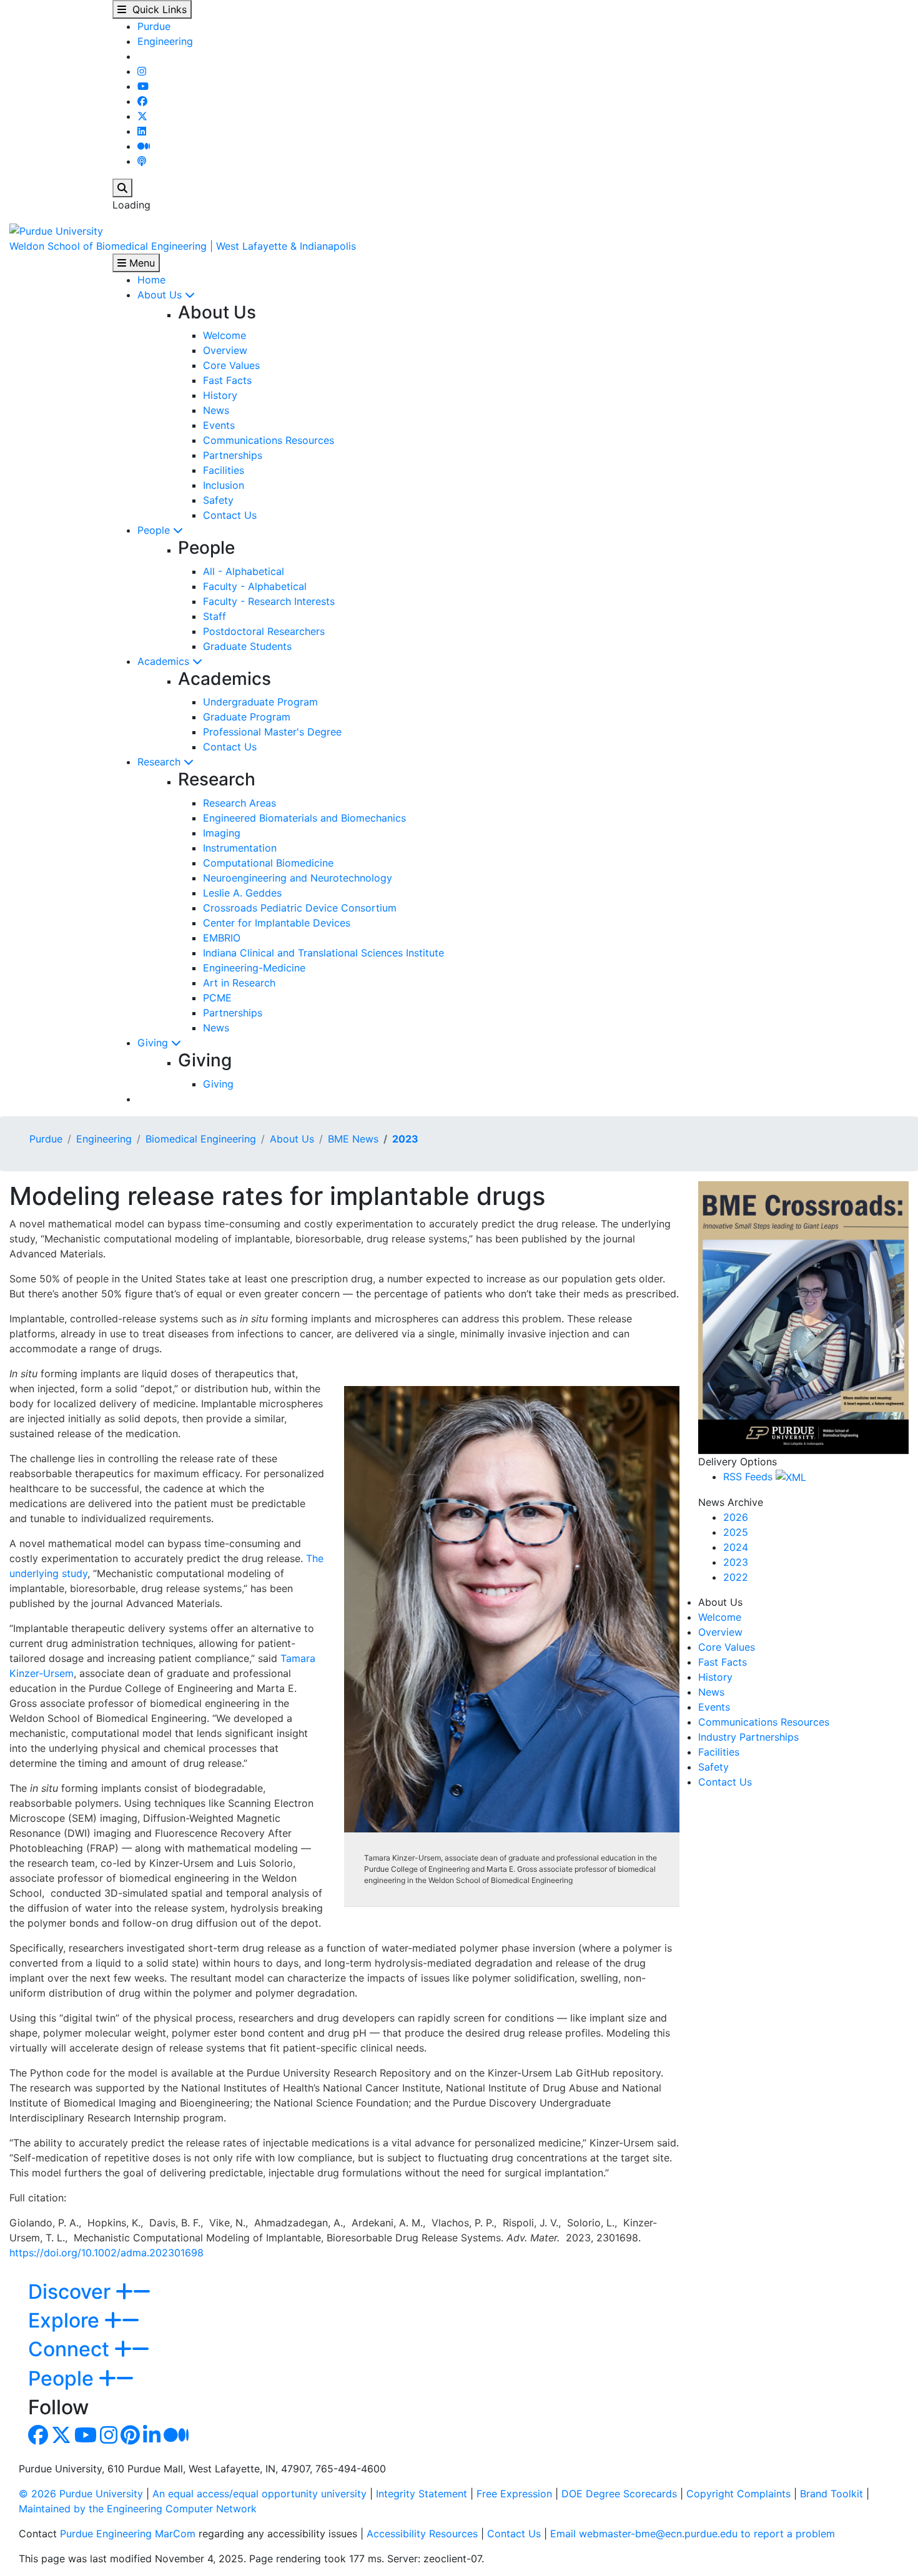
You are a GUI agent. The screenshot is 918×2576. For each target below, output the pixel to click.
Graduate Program (247, 717)
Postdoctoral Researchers (264, 631)
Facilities (224, 470)
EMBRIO (222, 938)
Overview (225, 350)
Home (151, 280)
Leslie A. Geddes (242, 893)
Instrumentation (240, 848)
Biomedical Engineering (201, 1139)
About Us (161, 295)
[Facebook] (142, 101)
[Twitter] (142, 116)
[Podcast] (142, 161)
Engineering (165, 41)
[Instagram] (142, 71)
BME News (353, 1139)
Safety (218, 500)
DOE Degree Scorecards (619, 2494)
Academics (165, 661)
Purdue (154, 26)
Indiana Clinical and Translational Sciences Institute (323, 953)
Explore (66, 2320)
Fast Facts (227, 380)
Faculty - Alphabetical (255, 586)
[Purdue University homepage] (56, 230)
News (216, 410)
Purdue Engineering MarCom (128, 2534)
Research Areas (239, 803)
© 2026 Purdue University (81, 2494)
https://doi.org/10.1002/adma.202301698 (106, 2253)
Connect (71, 2349)
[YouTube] (143, 86)
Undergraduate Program (260, 702)
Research (160, 762)
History (220, 395)
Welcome (225, 335)
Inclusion (224, 485)
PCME (217, 998)
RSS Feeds (749, 1477)
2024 (736, 1547)
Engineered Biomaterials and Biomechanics (304, 818)
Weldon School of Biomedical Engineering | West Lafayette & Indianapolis (183, 246)
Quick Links (156, 9)
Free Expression (514, 2494)
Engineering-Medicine (254, 968)
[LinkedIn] (142, 131)
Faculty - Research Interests (269, 601)
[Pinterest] (130, 2439)
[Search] (122, 188)
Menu (141, 263)
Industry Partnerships (748, 1737)
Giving (154, 1043)
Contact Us (230, 515)
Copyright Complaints (738, 2494)
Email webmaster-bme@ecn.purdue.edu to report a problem (693, 2534)
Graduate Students (247, 646)
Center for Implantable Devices (277, 923)
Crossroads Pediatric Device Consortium (300, 908)
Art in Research (239, 983)
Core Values (231, 365)
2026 (736, 1517)
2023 (405, 1139)
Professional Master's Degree (272, 732)
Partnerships (233, 455)
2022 (736, 1577)
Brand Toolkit (832, 2494)
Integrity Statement (422, 2494)
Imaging (222, 833)
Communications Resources (269, 440)
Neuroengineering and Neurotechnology (298, 878)
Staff (215, 616)
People (155, 530)
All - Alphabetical (244, 571)
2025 (736, 1532)
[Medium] (144, 146)
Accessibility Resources (422, 2534)
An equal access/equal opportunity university (259, 2494)
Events (219, 425)
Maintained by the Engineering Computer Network (138, 2509)
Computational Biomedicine (268, 863)
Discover (72, 2292)
